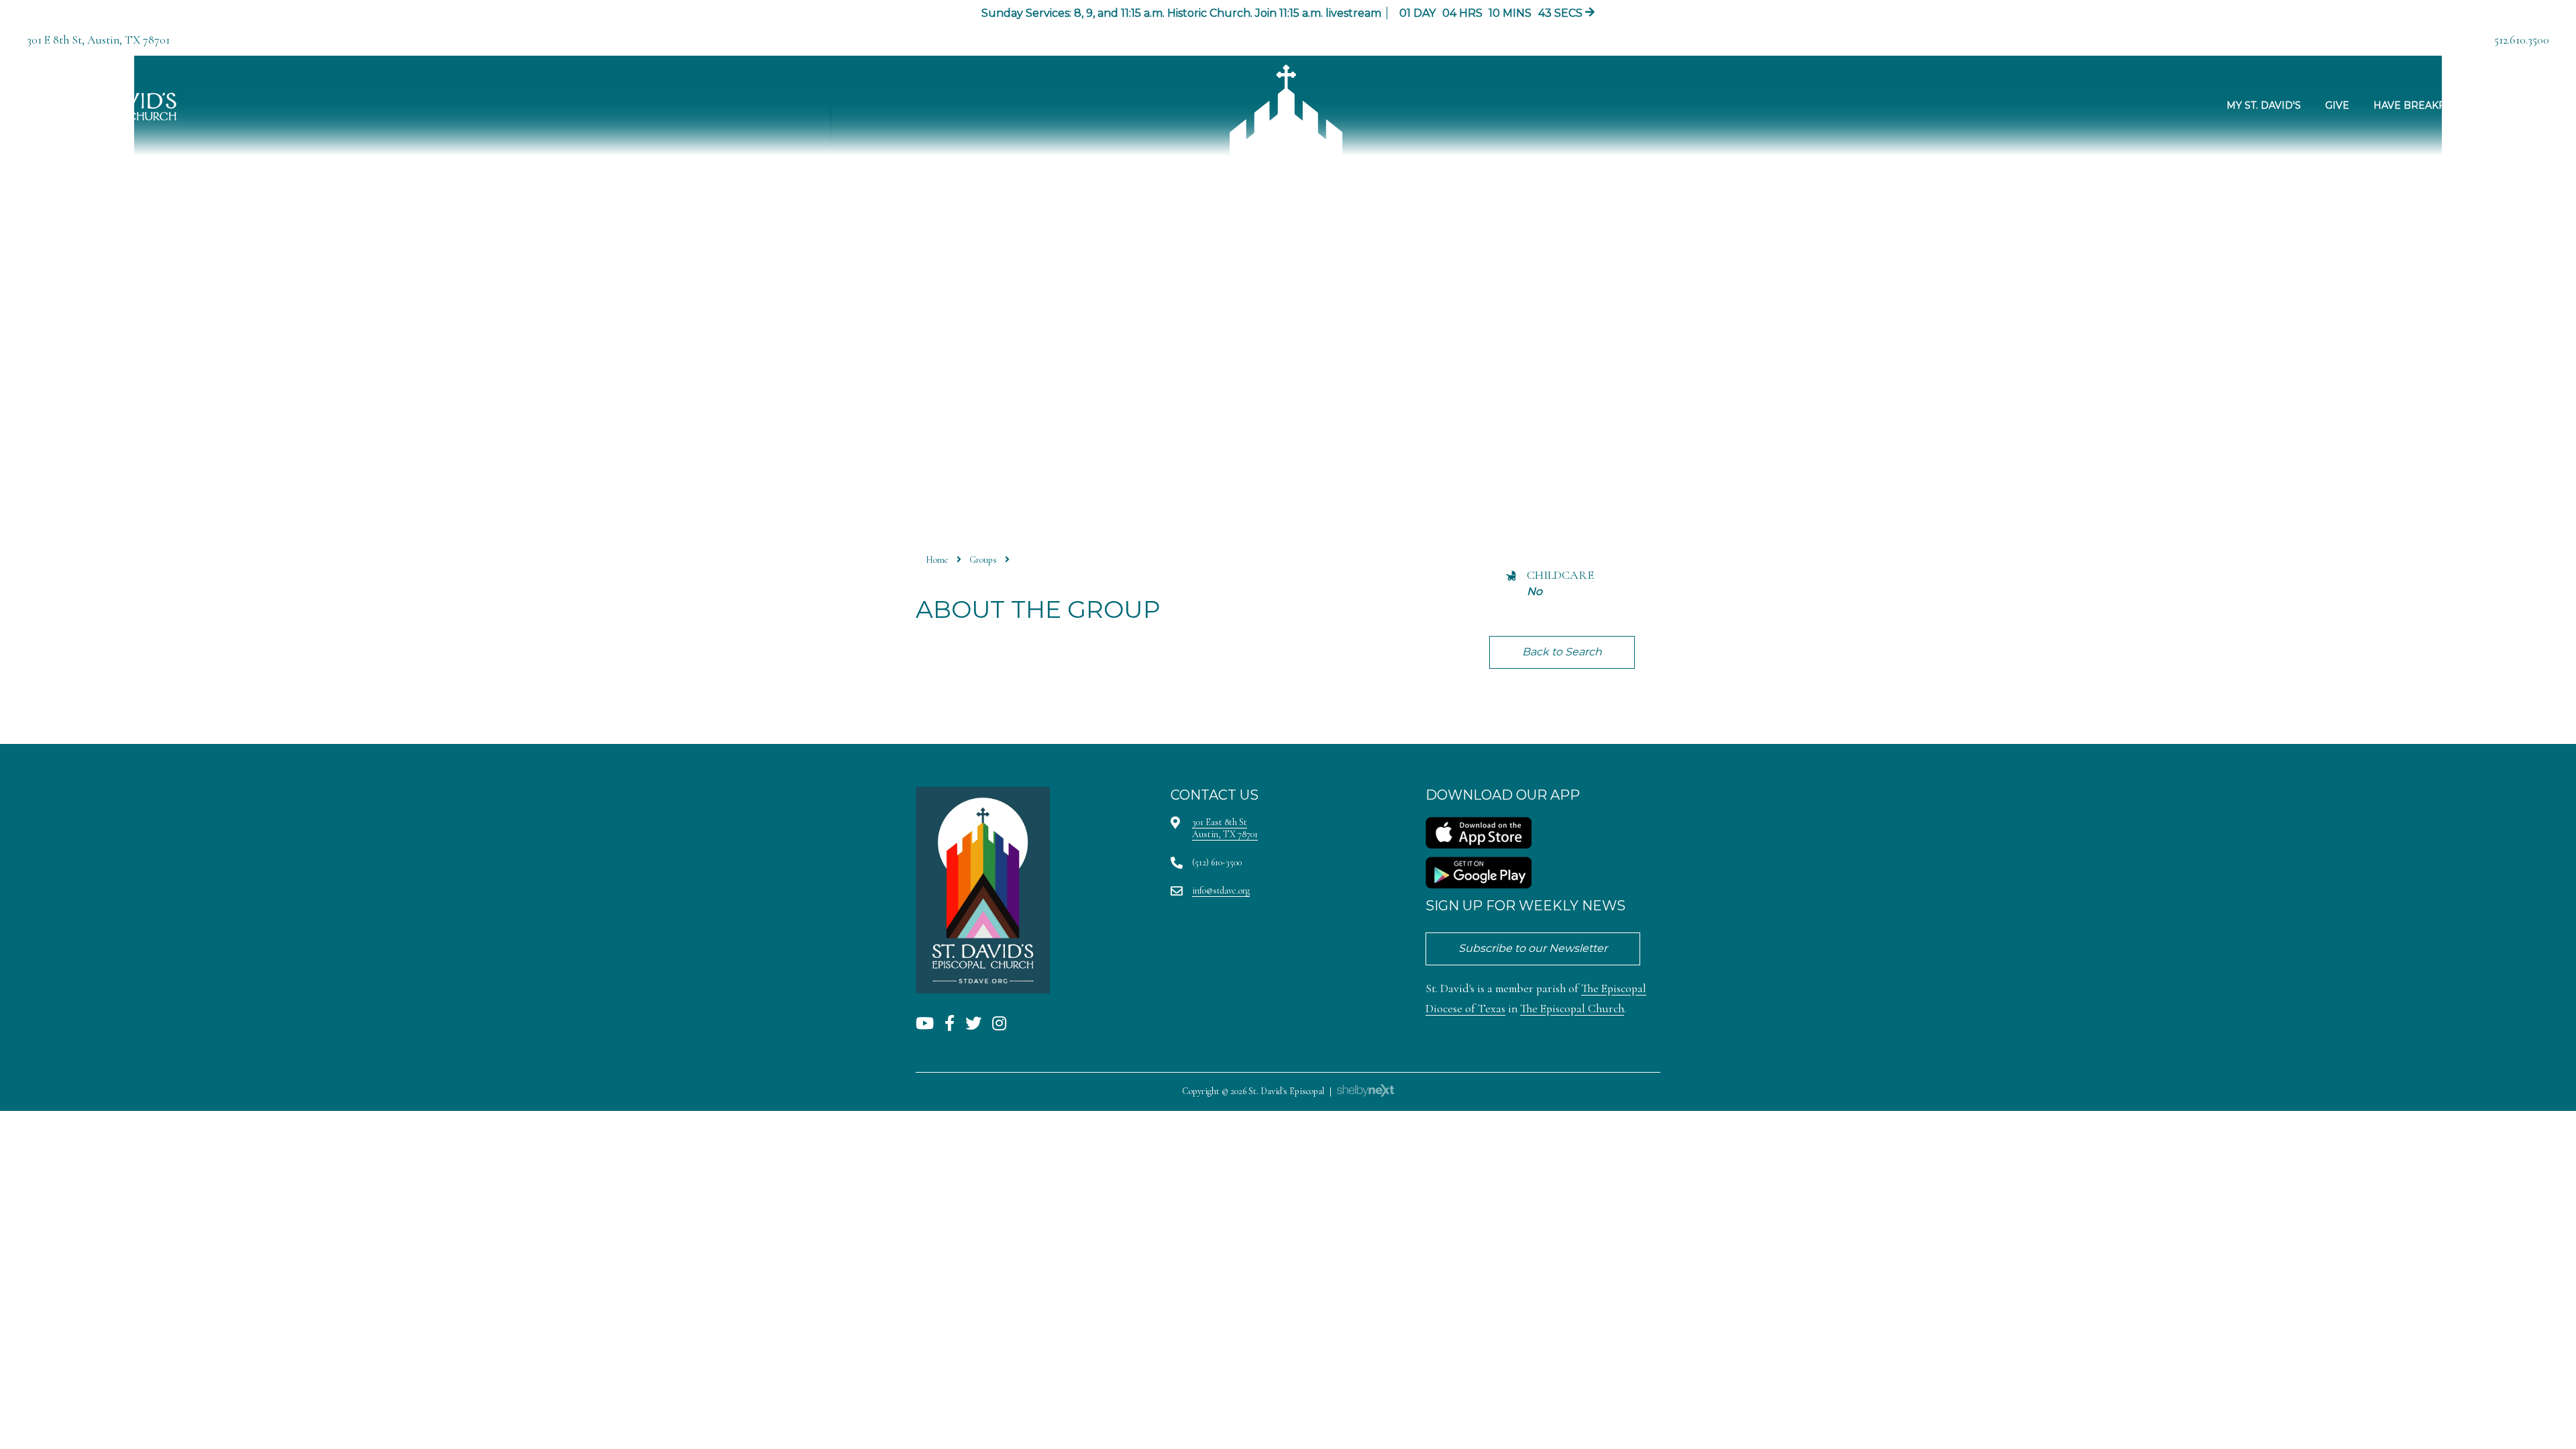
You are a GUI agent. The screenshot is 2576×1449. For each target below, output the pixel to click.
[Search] (2522, 106)
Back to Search (1562, 652)
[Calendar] (2540, 106)
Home (937, 560)
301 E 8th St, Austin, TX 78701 (98, 40)
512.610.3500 (2522, 40)
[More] (2559, 106)
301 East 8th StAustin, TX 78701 (1225, 828)
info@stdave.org (1221, 891)
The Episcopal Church (1572, 1009)
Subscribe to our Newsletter (1533, 948)
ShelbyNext (1365, 1091)
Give (2337, 105)
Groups (983, 560)
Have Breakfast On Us (2435, 105)
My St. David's (2264, 105)
